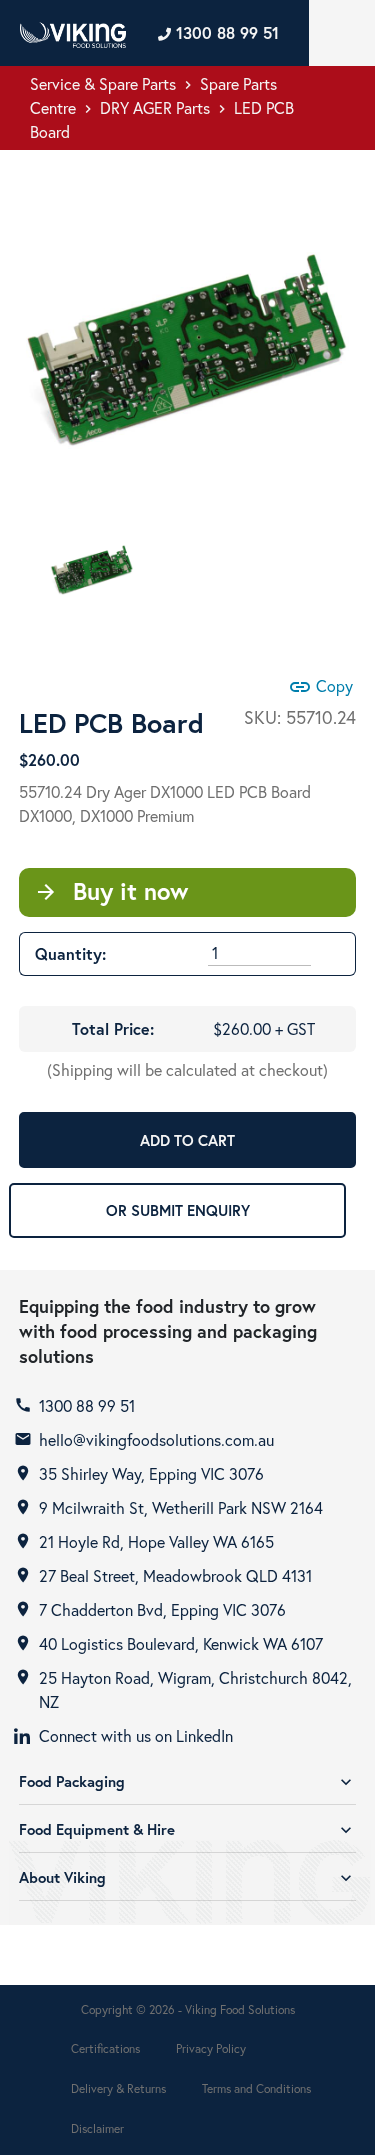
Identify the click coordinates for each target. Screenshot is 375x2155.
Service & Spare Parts (103, 83)
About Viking (187, 1877)
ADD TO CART (187, 1140)
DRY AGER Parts (155, 107)
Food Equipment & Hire (187, 1829)
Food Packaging (187, 1781)
